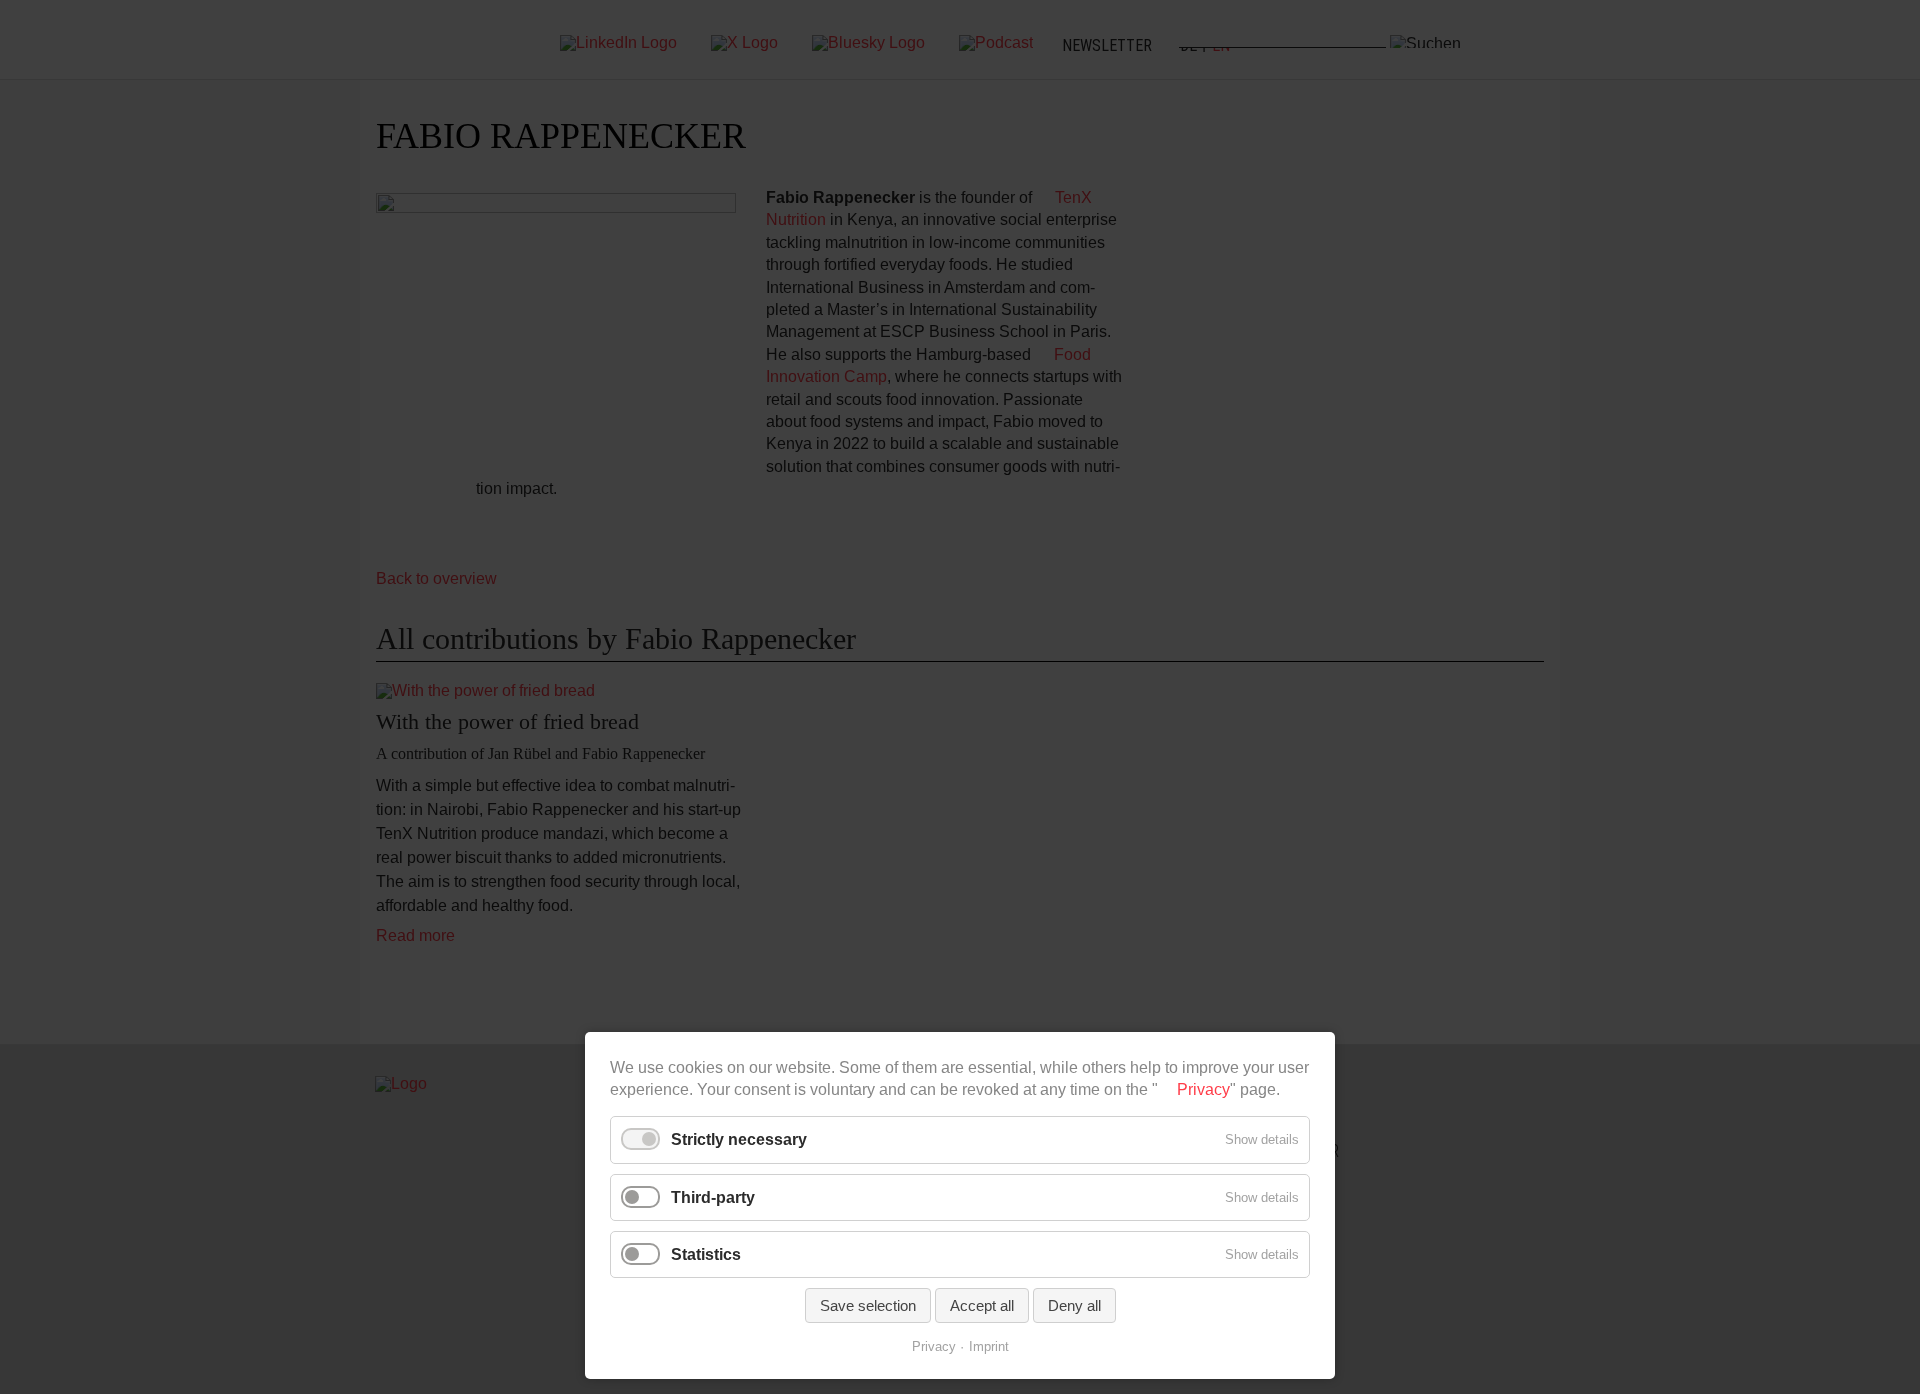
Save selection (868, 1305)
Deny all (1074, 1305)
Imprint (989, 1346)
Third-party (713, 1197)
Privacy (1203, 1089)
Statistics (706, 1254)
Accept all (982, 1305)
